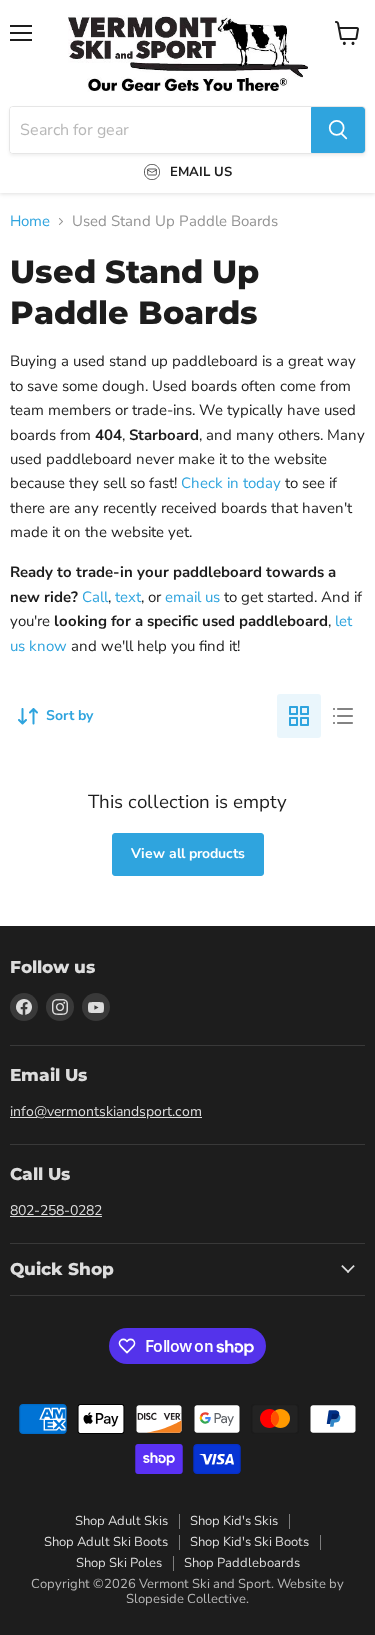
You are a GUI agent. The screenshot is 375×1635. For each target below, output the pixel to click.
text (128, 597)
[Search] (338, 130)
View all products (188, 853)
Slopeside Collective (186, 1599)
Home (30, 221)
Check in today (231, 483)
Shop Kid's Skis (234, 1521)
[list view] (343, 716)
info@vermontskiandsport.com (106, 1111)
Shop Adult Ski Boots (106, 1542)
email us (192, 597)
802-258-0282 (56, 1210)
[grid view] (299, 716)
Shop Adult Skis (121, 1521)
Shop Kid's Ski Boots (249, 1542)
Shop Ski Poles (119, 1563)
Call (95, 597)
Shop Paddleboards (242, 1563)
